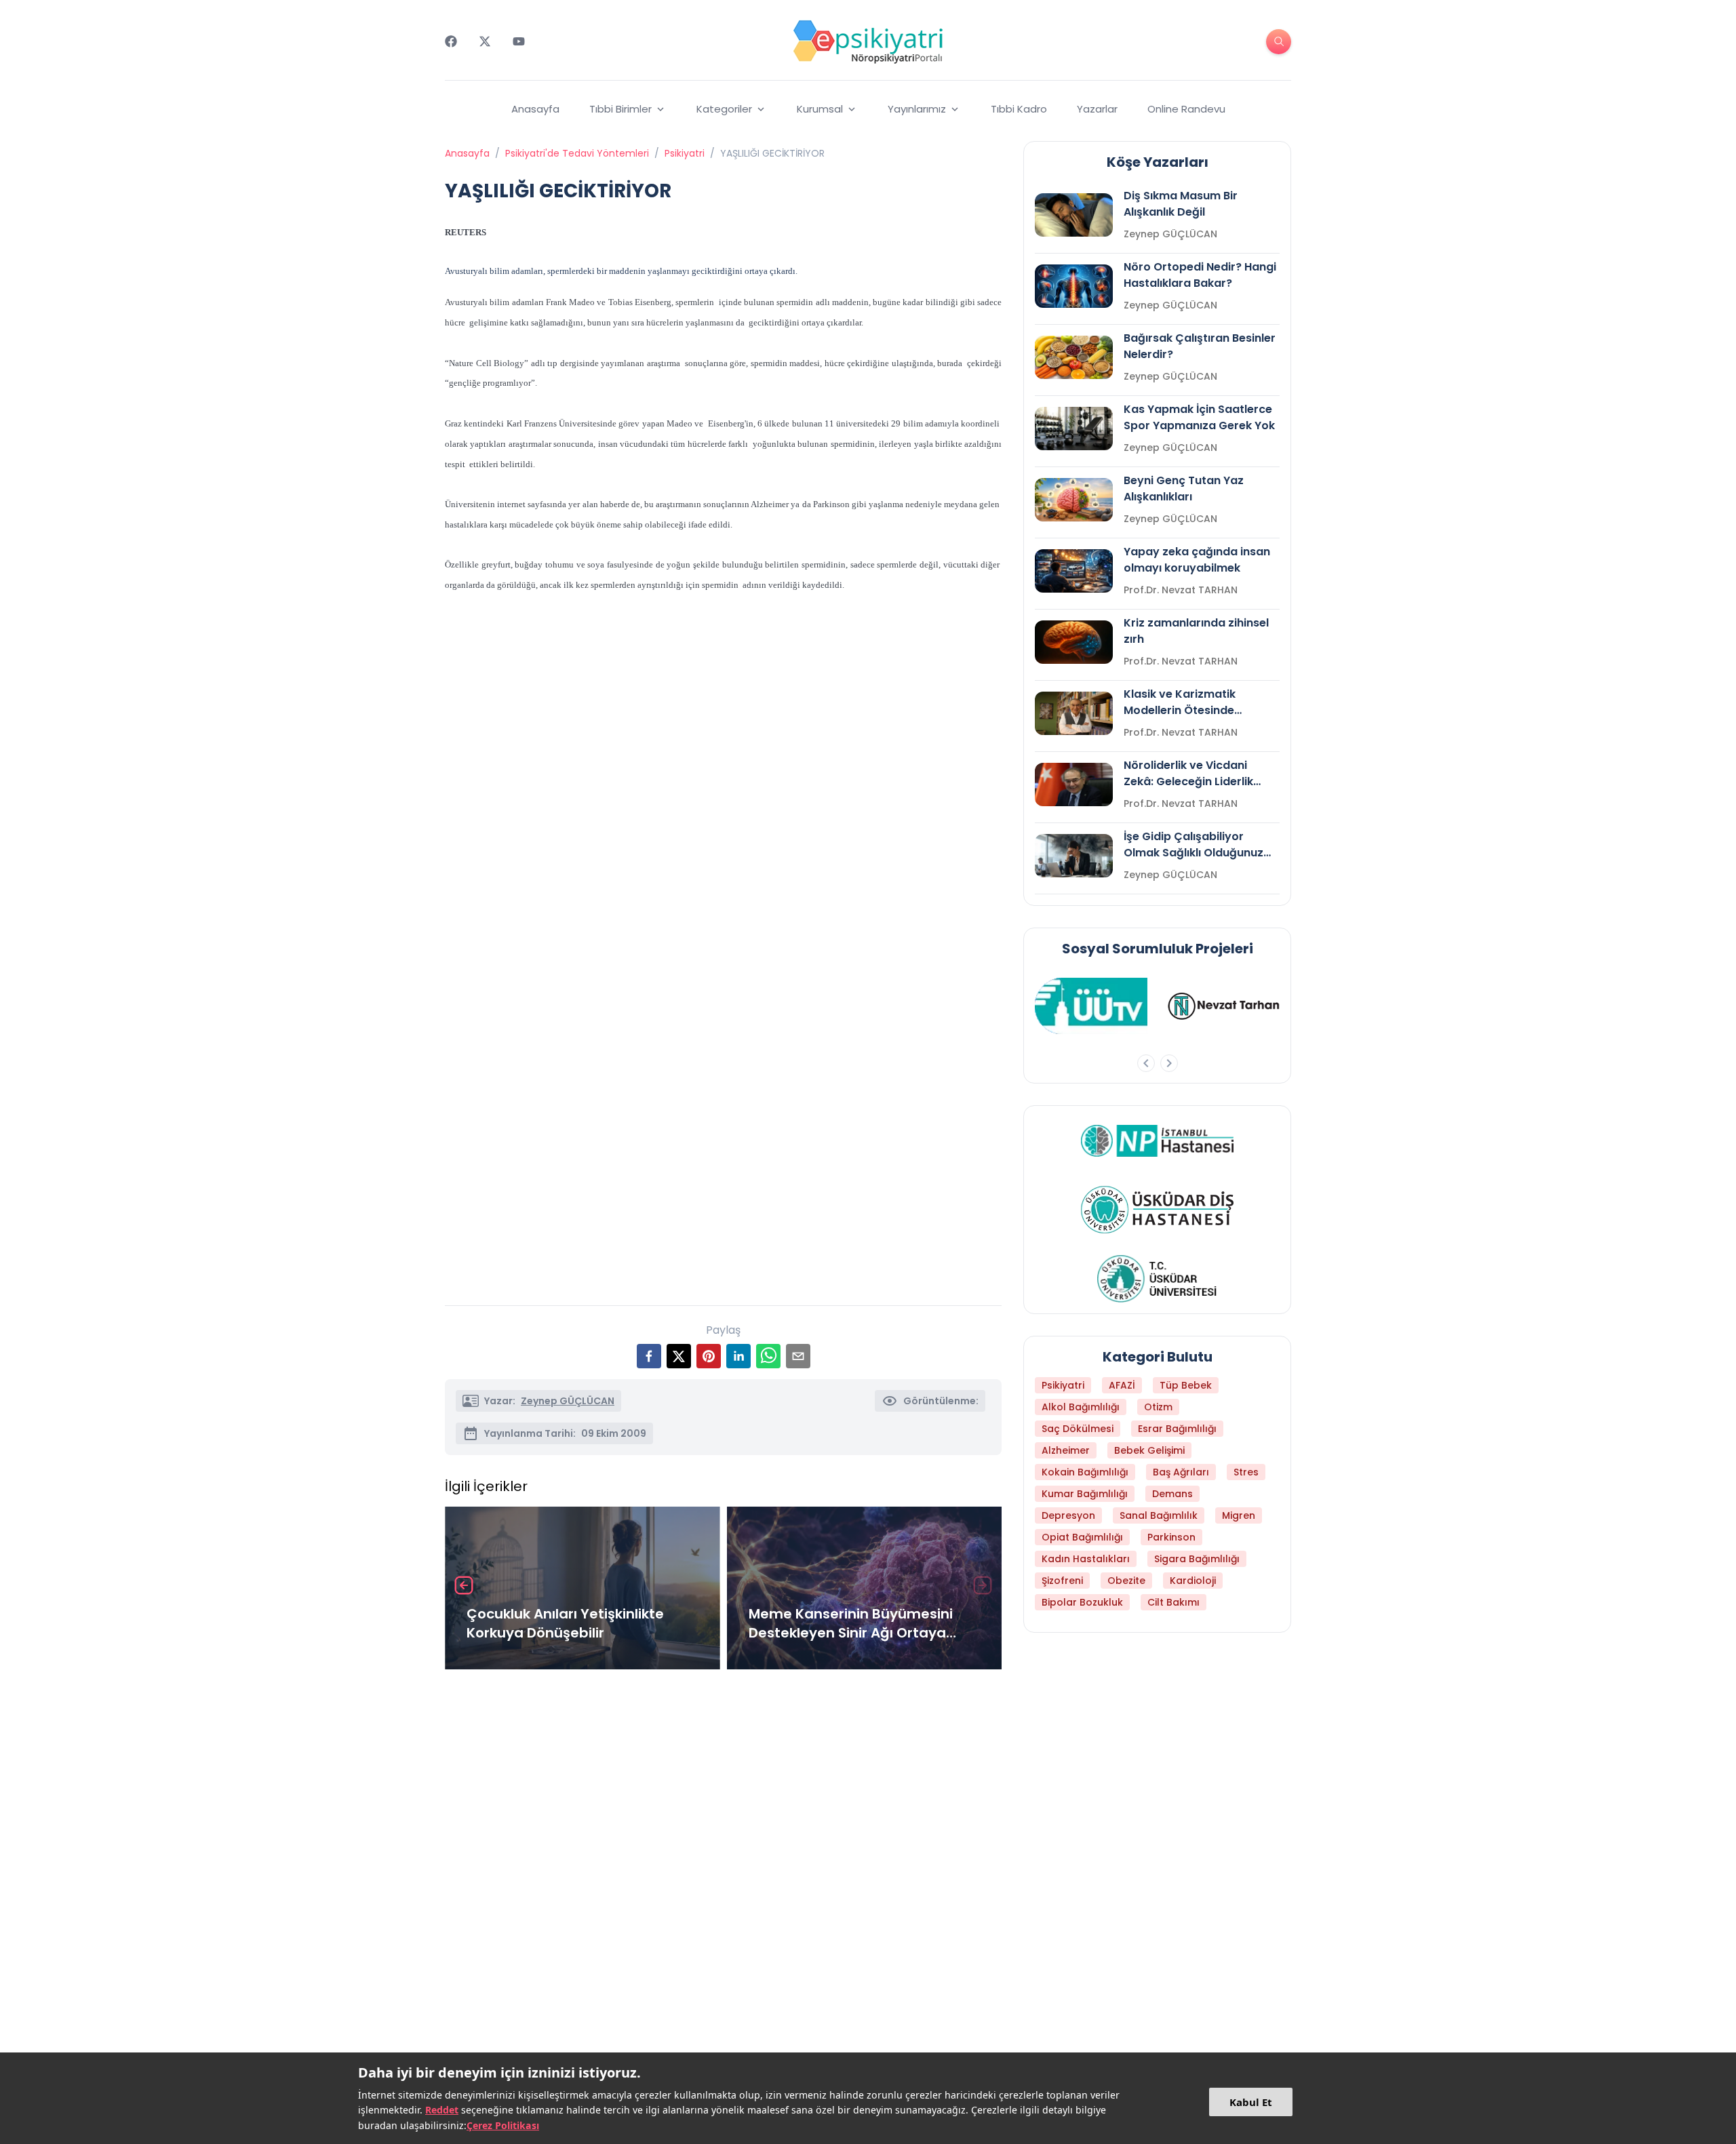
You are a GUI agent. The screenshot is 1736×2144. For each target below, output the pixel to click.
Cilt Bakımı (1173, 1602)
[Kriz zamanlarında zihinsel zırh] (1074, 642)
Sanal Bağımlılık (1159, 1515)
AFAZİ (1122, 1385)
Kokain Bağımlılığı (1085, 1472)
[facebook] (649, 1356)
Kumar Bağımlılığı (1085, 1494)
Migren (1239, 1515)
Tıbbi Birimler (620, 109)
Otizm (1158, 1407)
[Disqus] (723, 1861)
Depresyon (1068, 1515)
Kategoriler (724, 109)
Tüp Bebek (1186, 1385)
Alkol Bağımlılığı (1081, 1407)
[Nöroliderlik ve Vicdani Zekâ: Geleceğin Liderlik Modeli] (1074, 785)
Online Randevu (1186, 109)
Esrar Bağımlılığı (1177, 1429)
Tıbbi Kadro (1019, 109)
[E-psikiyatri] (868, 41)
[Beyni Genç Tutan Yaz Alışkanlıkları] (1074, 500)
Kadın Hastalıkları (1086, 1559)
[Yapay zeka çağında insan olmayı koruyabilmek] (1074, 571)
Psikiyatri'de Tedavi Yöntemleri (577, 153)
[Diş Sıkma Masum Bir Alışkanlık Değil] (1074, 215)
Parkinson (1171, 1537)
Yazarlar (1097, 109)
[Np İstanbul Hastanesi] (1157, 1140)
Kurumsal (820, 109)
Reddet (442, 2110)
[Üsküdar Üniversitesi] (1158, 1279)
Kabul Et (1251, 2102)
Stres (1246, 1472)
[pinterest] (709, 1356)
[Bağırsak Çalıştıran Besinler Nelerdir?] (1074, 357)
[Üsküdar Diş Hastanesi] (1157, 1210)
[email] (798, 1356)
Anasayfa (535, 109)
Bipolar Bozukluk (1082, 1602)
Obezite (1126, 1581)
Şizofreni (1062, 1581)
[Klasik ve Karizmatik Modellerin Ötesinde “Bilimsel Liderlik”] (1074, 713)
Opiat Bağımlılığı (1082, 1537)
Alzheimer (1066, 1450)
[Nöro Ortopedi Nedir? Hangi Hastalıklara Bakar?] (1074, 286)
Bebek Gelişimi (1149, 1450)
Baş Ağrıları (1181, 1472)
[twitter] (679, 1356)
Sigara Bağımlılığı (1197, 1559)
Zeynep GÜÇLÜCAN (568, 1401)
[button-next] (1169, 1063)
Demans (1172, 1494)
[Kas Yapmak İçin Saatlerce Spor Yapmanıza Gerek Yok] (1074, 429)
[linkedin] (738, 1356)
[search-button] (1279, 42)
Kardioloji (1193, 1581)
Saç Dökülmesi (1078, 1429)
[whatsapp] (768, 1356)
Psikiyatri (685, 153)
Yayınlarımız (917, 109)
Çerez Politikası (503, 2125)
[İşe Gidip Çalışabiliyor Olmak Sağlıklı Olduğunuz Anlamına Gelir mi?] (1074, 856)
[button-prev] (1146, 1063)
